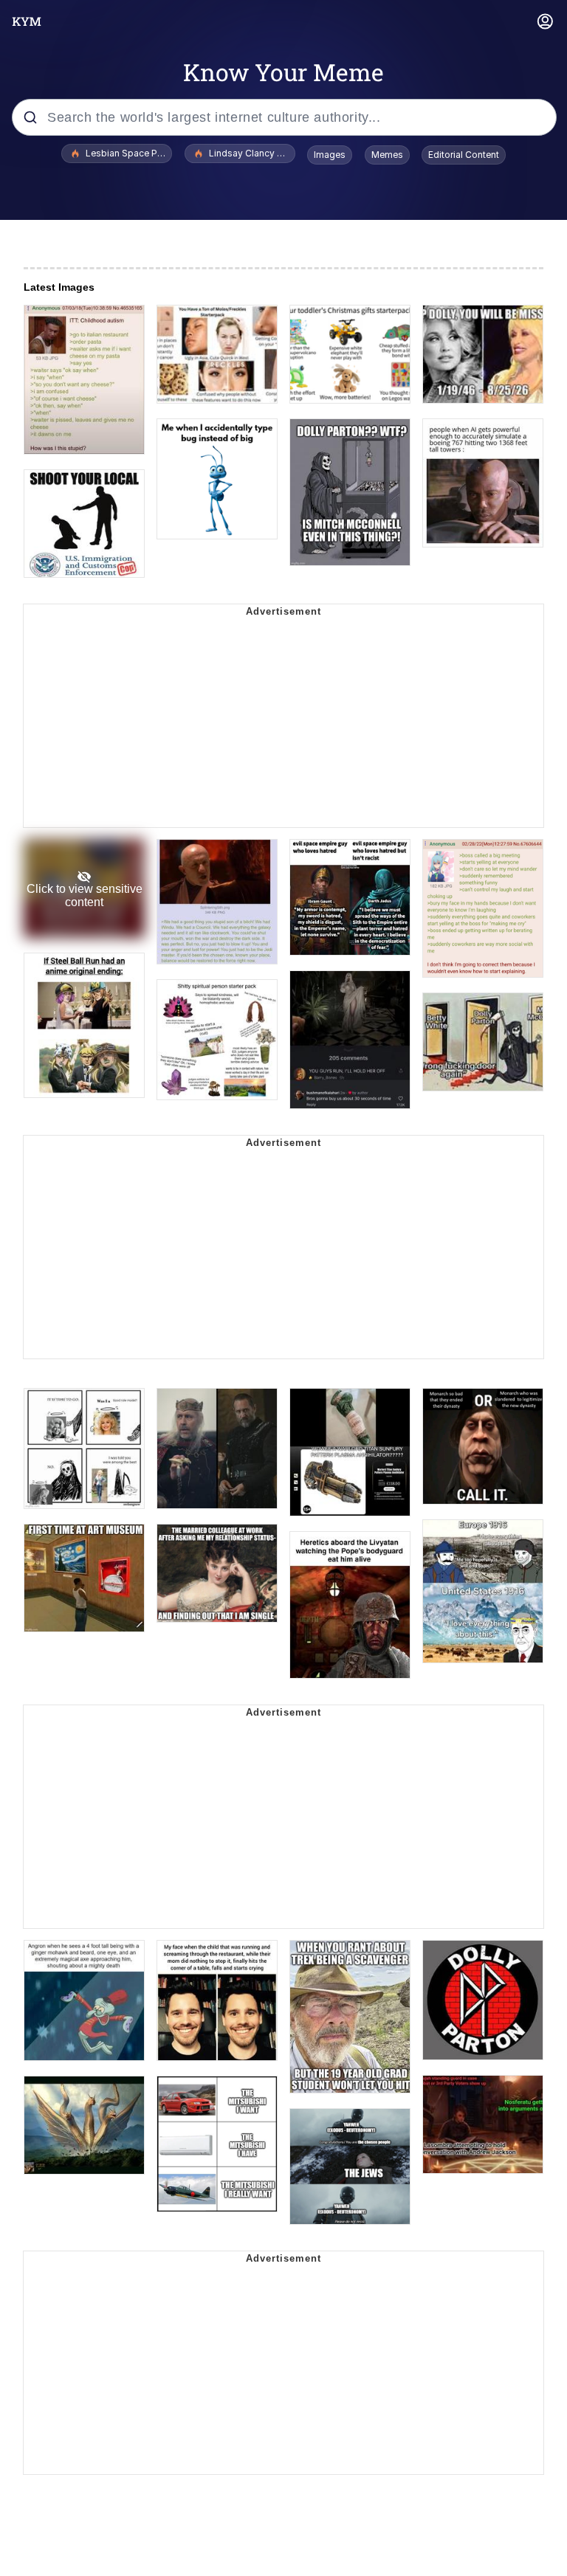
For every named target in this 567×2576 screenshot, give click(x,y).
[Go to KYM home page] (27, 21)
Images (330, 155)
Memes (387, 155)
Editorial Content (464, 155)
